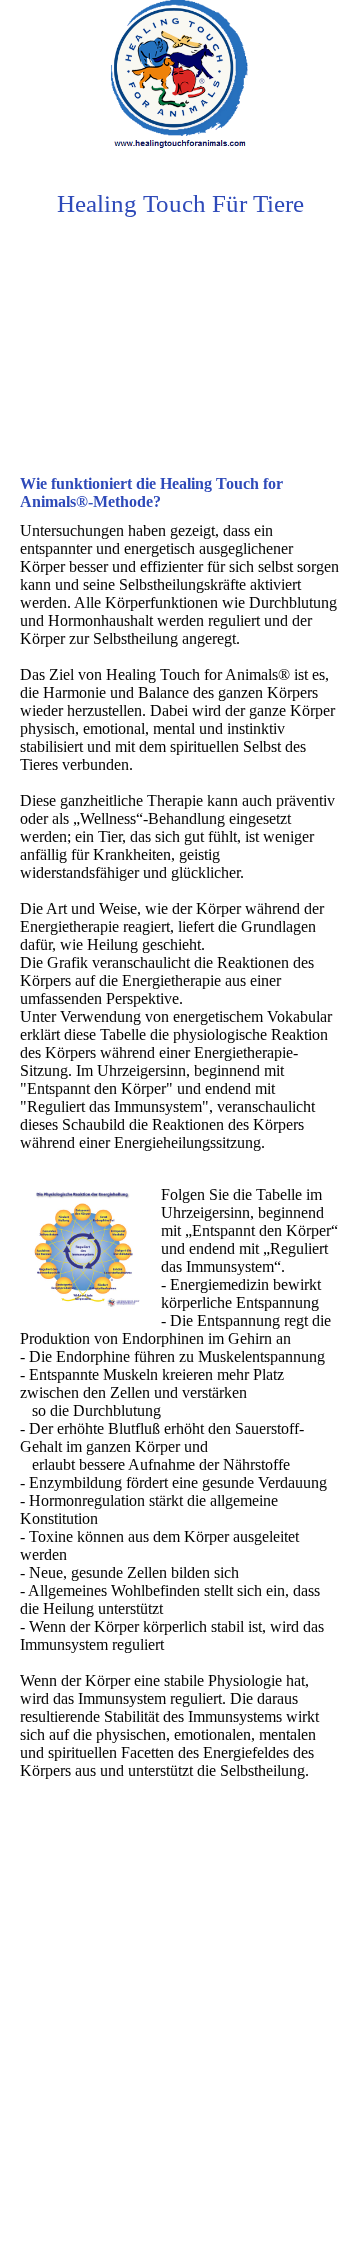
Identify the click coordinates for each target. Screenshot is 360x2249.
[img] (180, 75)
